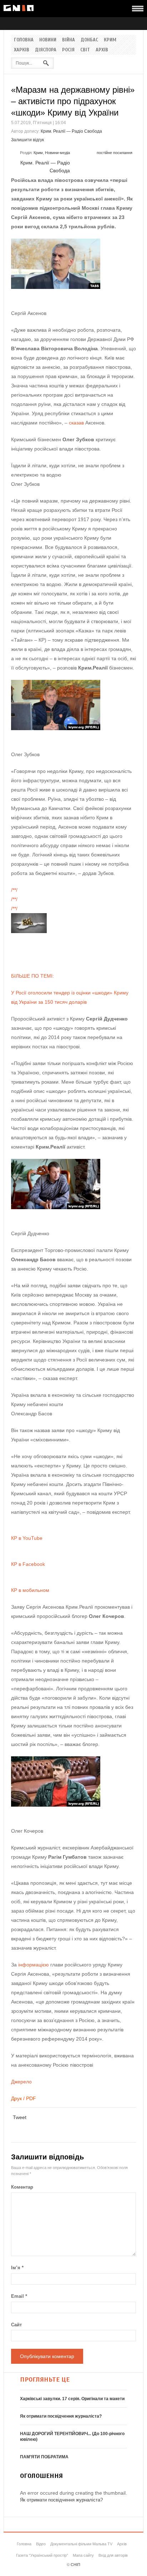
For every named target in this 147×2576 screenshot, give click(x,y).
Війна (69, 40)
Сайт (16, 2325)
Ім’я (17, 2268)
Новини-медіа (57, 153)
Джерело (21, 2082)
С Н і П (19, 8)
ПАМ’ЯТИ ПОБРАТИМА (44, 2457)
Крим (110, 40)
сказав (76, 423)
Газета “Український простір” (42, 2555)
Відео (41, 2544)
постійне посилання (115, 153)
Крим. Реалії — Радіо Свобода (71, 131)
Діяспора (46, 50)
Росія (68, 50)
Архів (102, 50)
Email (19, 2296)
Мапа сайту (83, 2555)
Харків (22, 50)
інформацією (34, 1965)
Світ (85, 50)
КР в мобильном (30, 1590)
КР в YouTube (27, 1538)
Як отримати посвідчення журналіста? (61, 2416)
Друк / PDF (24, 2098)
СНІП (75, 2565)
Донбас (89, 40)
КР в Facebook (28, 1564)
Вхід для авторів (113, 2555)
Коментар (22, 2187)
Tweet (20, 2117)
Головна (24, 40)
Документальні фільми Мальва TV (81, 2544)
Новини (48, 40)
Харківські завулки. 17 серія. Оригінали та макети (72, 2399)
